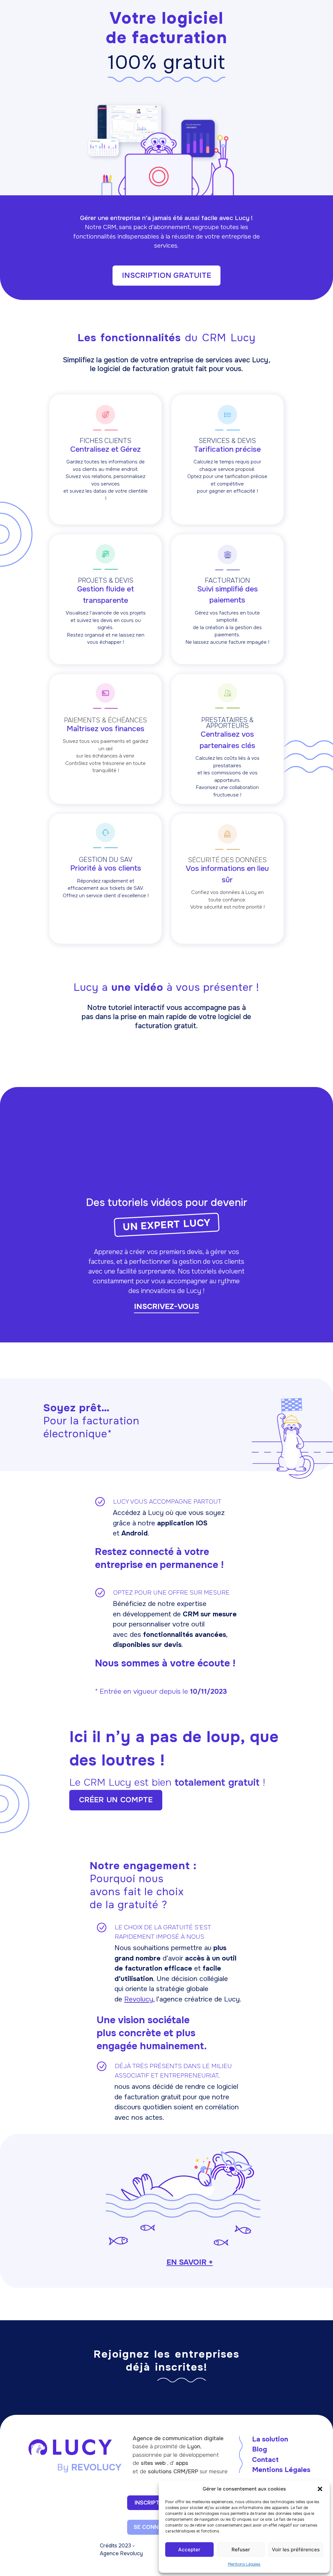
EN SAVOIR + (190, 2262)
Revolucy (139, 1999)
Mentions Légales (244, 2564)
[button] (320, 2489)
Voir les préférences (296, 2550)
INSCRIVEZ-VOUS (166, 1307)
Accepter (189, 2550)
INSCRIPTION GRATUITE (166, 275)
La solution (270, 2439)
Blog (260, 2449)
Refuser (241, 2550)
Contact (265, 2460)
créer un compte (116, 1800)
